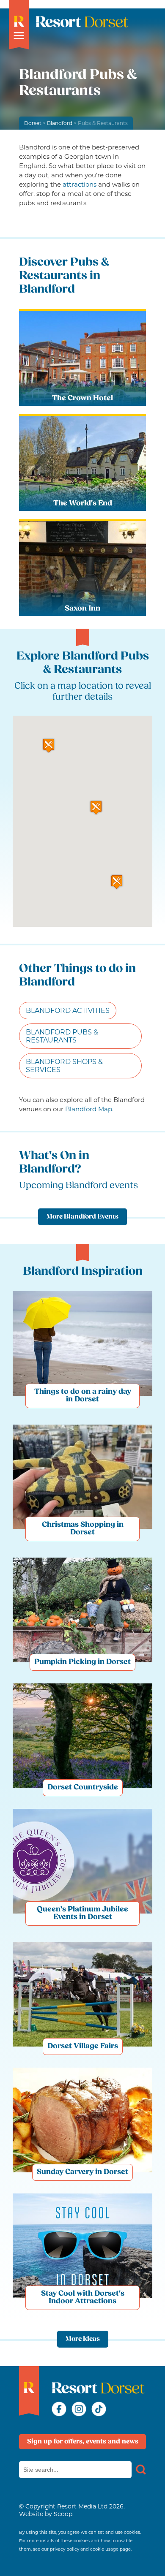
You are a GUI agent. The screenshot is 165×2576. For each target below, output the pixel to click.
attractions (80, 184)
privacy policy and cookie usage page (90, 2549)
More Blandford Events (82, 1217)
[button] (96, 808)
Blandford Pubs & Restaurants (62, 1036)
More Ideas (83, 2339)
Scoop (63, 2514)
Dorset (33, 123)
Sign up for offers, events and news (83, 2442)
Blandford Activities (68, 1011)
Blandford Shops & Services (64, 1066)
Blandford (60, 123)
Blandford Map (89, 1109)
